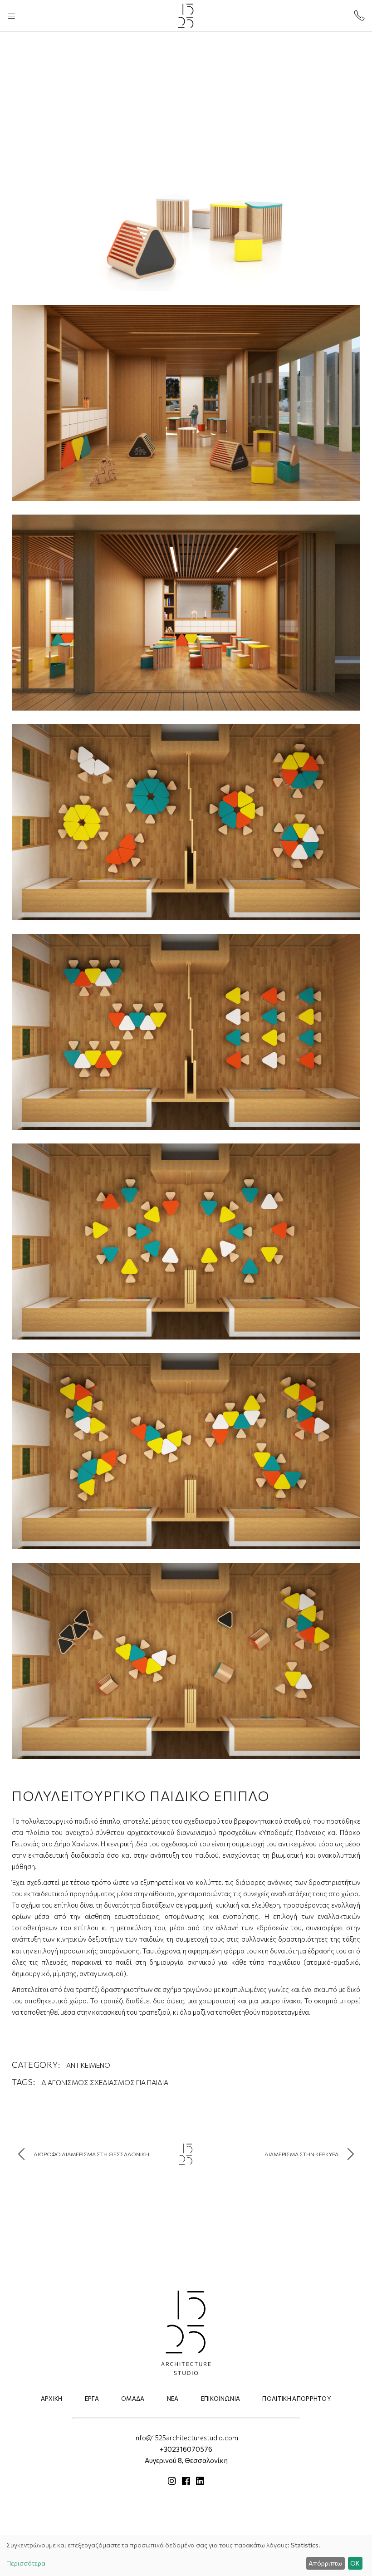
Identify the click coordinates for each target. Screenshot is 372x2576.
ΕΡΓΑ (92, 2399)
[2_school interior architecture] (186, 403)
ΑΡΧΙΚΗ (52, 2399)
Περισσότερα (26, 2563)
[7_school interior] (186, 1661)
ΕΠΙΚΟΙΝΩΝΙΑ (221, 2399)
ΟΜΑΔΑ (133, 2399)
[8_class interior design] (186, 1241)
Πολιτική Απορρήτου (297, 2399)
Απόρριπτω (325, 2563)
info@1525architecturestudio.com (186, 2438)
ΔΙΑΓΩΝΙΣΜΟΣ (65, 2082)
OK (355, 2563)
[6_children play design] (186, 1451)
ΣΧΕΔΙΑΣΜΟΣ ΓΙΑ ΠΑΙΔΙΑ (129, 2082)
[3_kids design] (186, 613)
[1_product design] (186, 193)
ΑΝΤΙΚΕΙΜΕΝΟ (88, 2065)
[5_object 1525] (186, 1032)
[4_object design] (186, 822)
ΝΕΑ (173, 2399)
